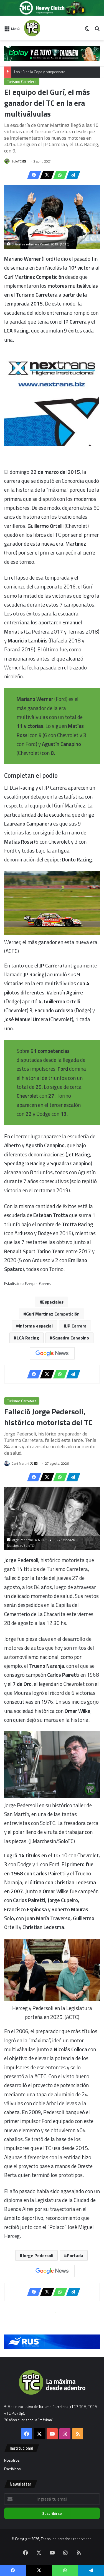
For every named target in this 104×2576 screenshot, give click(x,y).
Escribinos (12, 2469)
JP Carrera (76, 1326)
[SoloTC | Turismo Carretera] (46, 28)
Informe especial (36, 1326)
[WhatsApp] (59, 175)
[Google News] (52, 1353)
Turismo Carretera (22, 82)
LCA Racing (28, 1338)
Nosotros (12, 2460)
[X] (45, 175)
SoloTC (17, 161)
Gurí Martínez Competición (53, 1314)
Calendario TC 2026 (30, 72)
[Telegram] (72, 175)
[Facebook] (32, 175)
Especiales (53, 1302)
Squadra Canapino (71, 1338)
